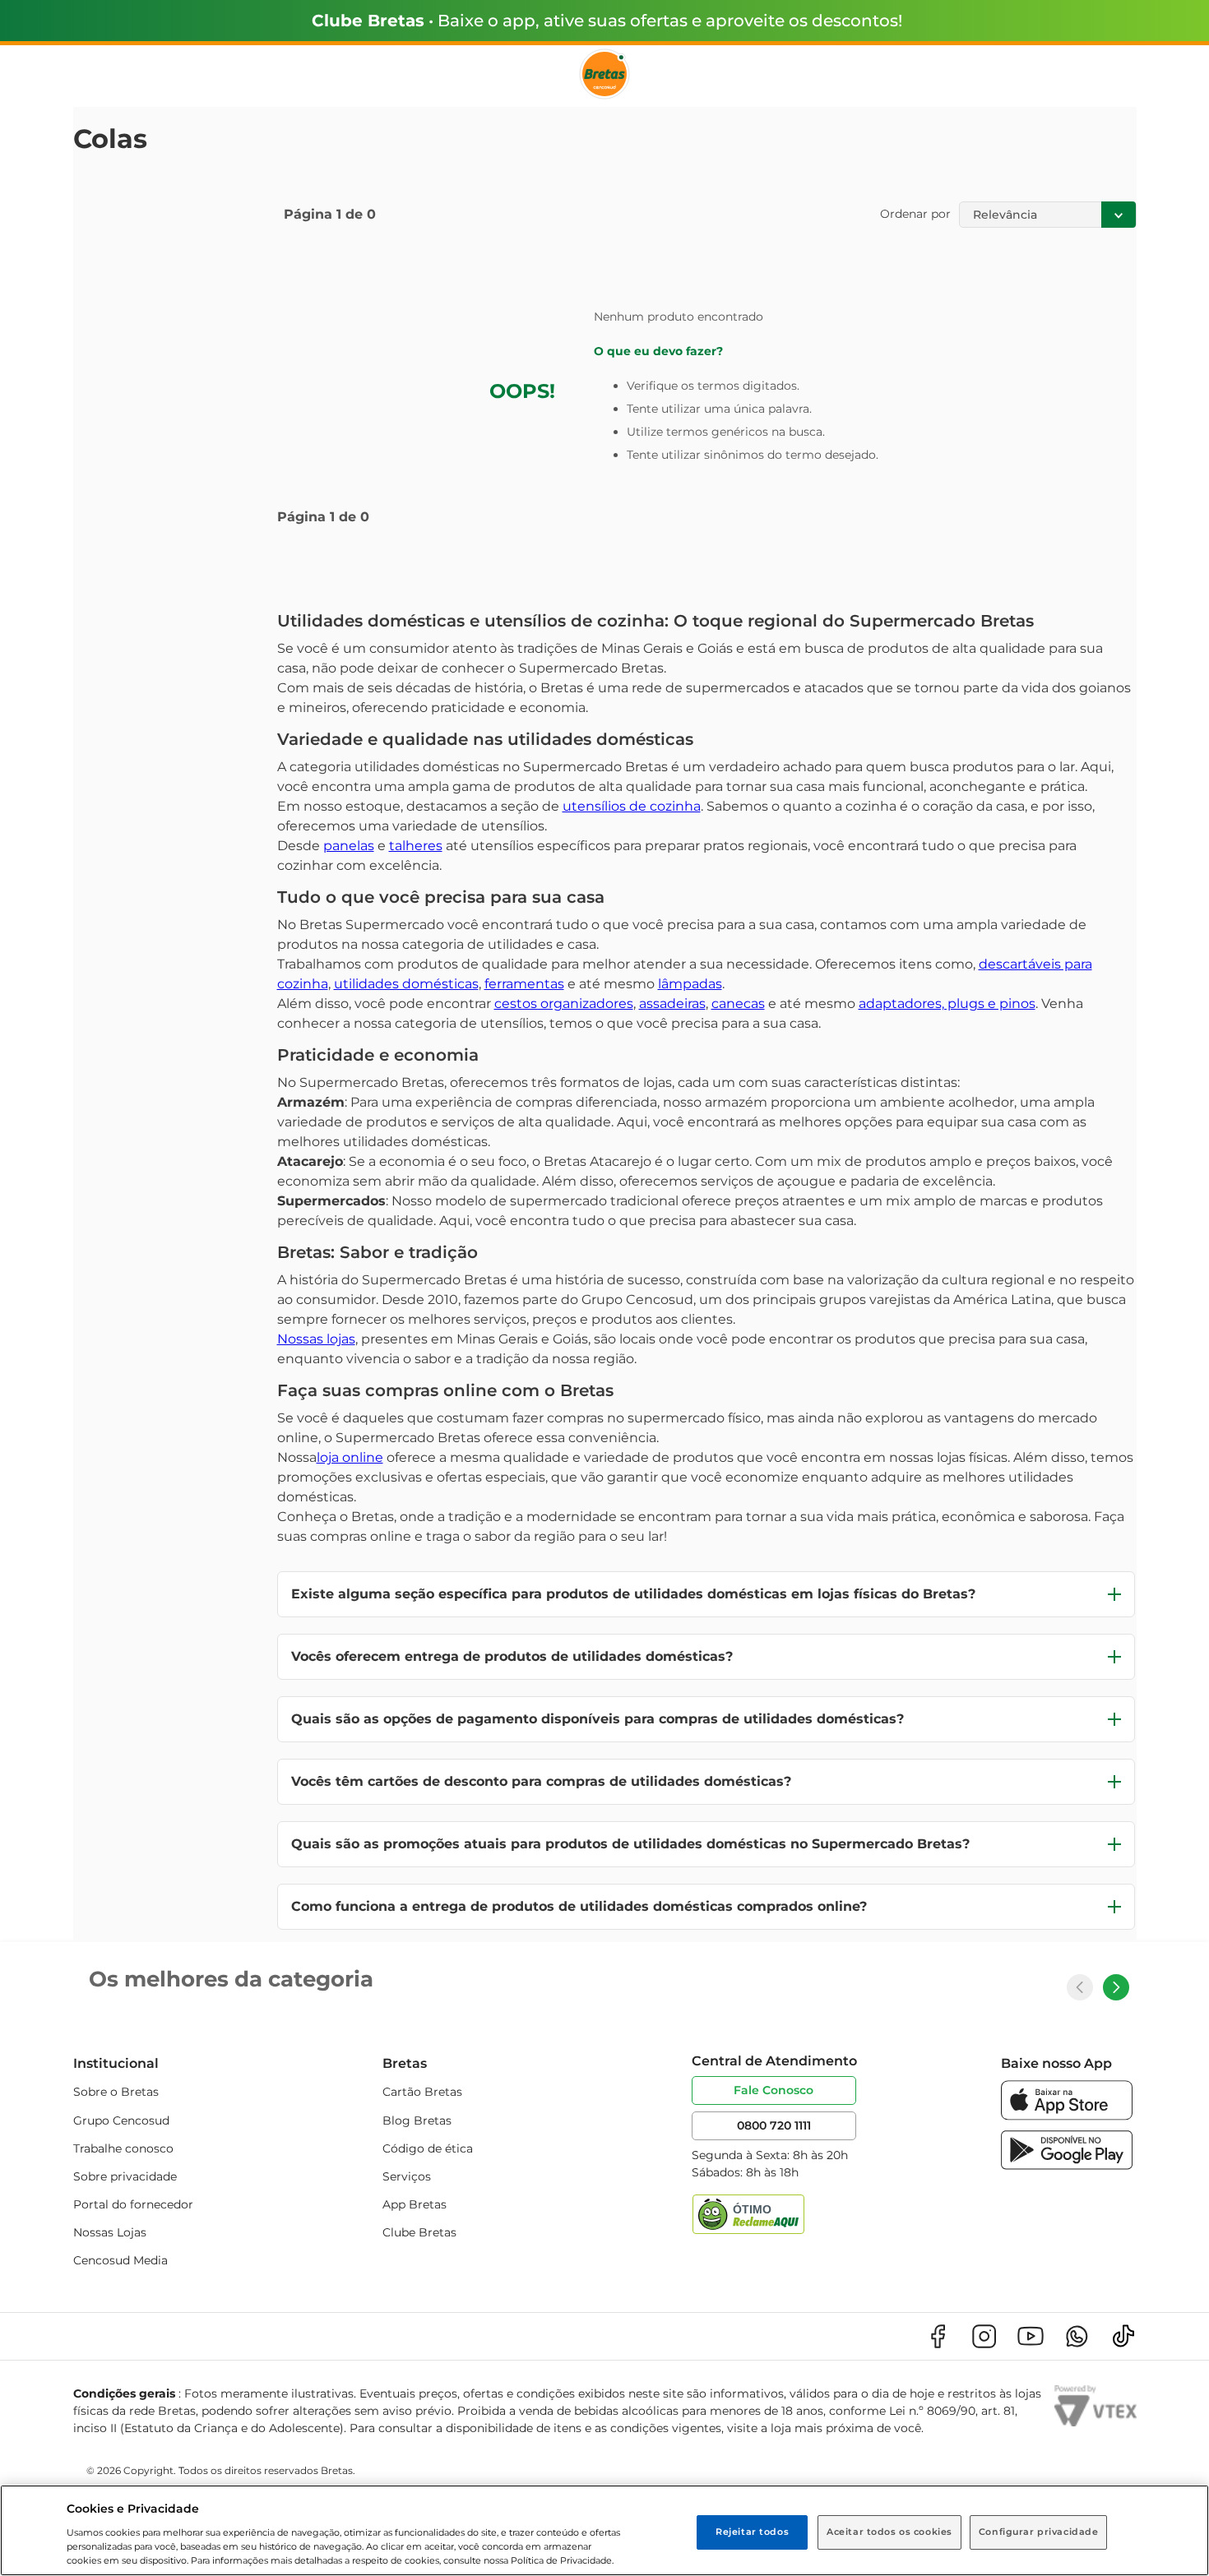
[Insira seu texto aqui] (1067, 2116)
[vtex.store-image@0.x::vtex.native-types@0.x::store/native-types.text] (938, 2336)
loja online (350, 1457)
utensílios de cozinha (632, 806)
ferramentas (524, 984)
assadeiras (672, 1004)
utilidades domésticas (406, 984)
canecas (738, 1004)
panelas (349, 846)
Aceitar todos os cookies (889, 2532)
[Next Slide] (1116, 1987)
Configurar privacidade (1039, 2532)
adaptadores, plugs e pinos (947, 1004)
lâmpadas (690, 984)
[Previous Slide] (1080, 1987)
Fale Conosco (774, 2090)
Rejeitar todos (752, 2532)
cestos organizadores (564, 1004)
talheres (416, 846)
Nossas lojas (316, 1339)
